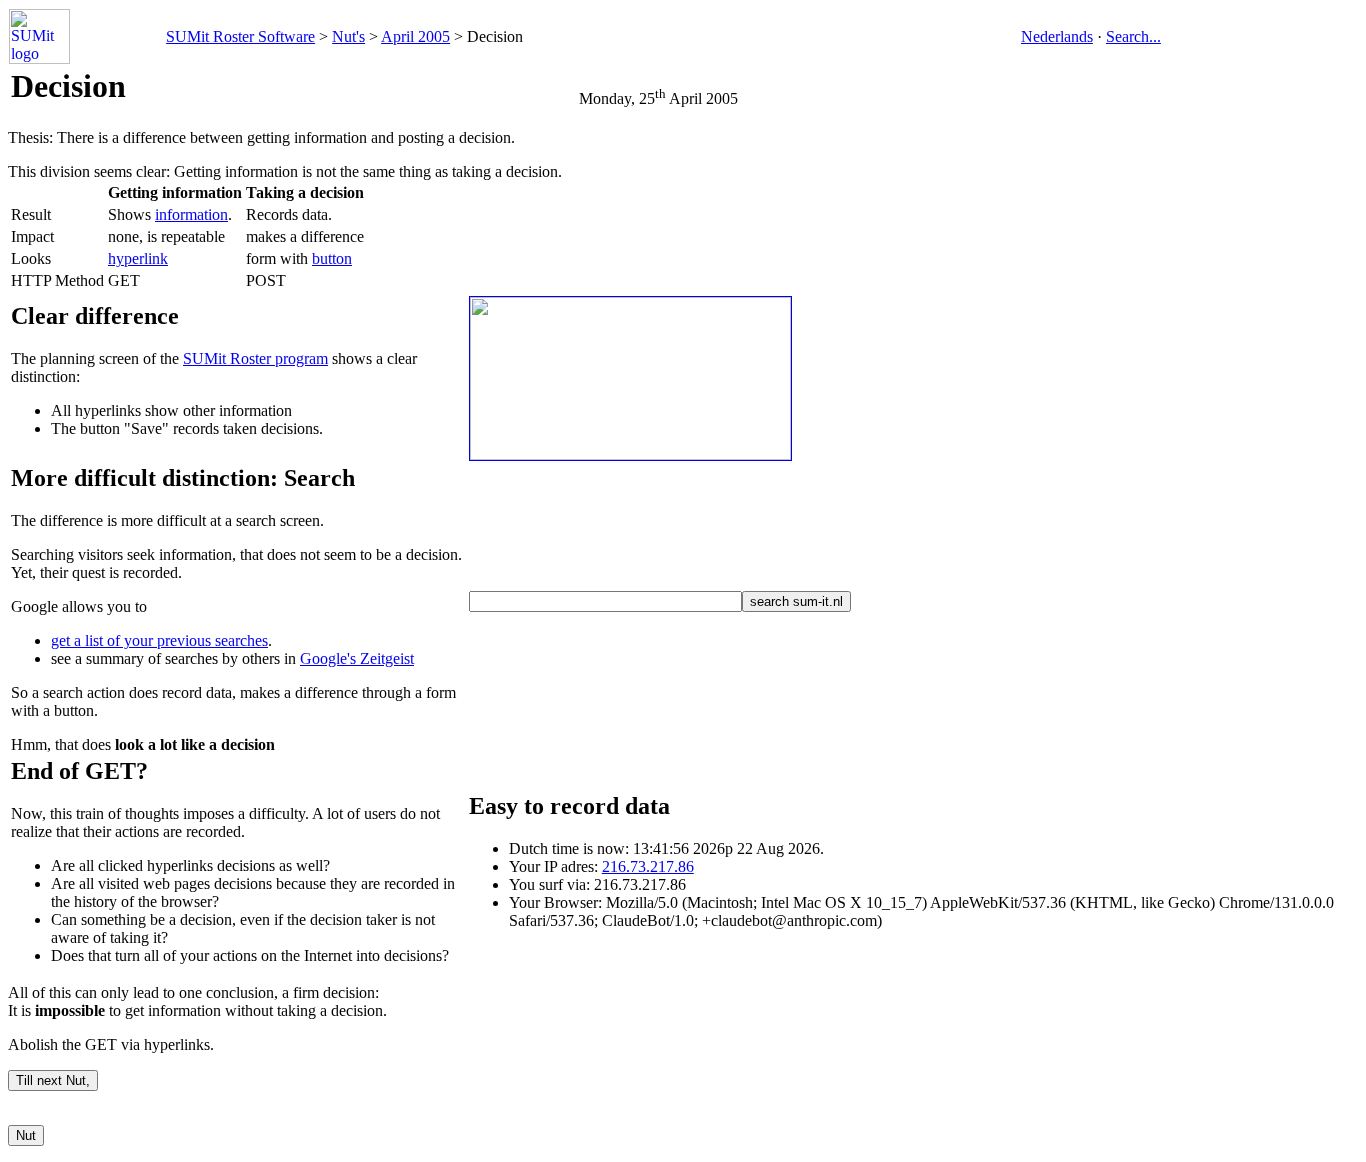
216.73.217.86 (648, 866)
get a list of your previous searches (159, 640)
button (332, 258)
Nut (26, 1135)
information (191, 214)
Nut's (348, 36)
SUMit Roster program (255, 358)
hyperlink (138, 258)
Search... (1133, 36)
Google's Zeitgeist (357, 658)
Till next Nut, (53, 1080)
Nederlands (1057, 36)
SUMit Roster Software (240, 36)
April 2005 (415, 36)
